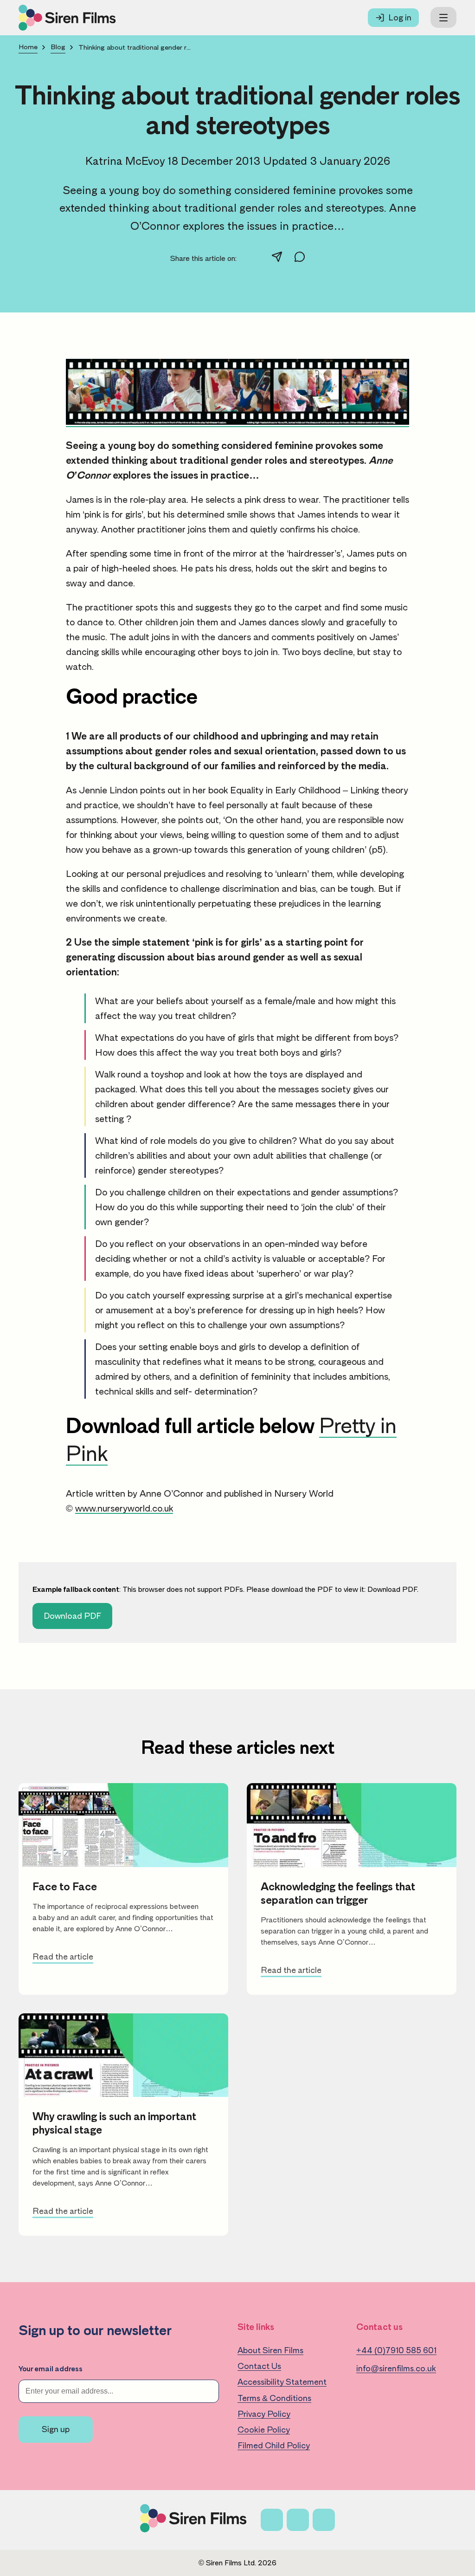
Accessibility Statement (282, 2382)
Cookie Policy (264, 2430)
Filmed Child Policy (274, 2446)
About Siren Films (270, 2350)
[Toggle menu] (443, 17)
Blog (58, 47)
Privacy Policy (264, 2414)
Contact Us (259, 2366)
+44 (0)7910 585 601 (396, 2350)
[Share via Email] (277, 259)
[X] (298, 2520)
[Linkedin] (324, 2520)
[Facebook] (272, 2520)
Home (28, 47)
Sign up (56, 2429)
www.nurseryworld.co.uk (124, 1508)
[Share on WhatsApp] (300, 259)
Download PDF (392, 1590)
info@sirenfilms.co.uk (396, 2368)
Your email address (51, 2369)
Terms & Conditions (274, 2398)
